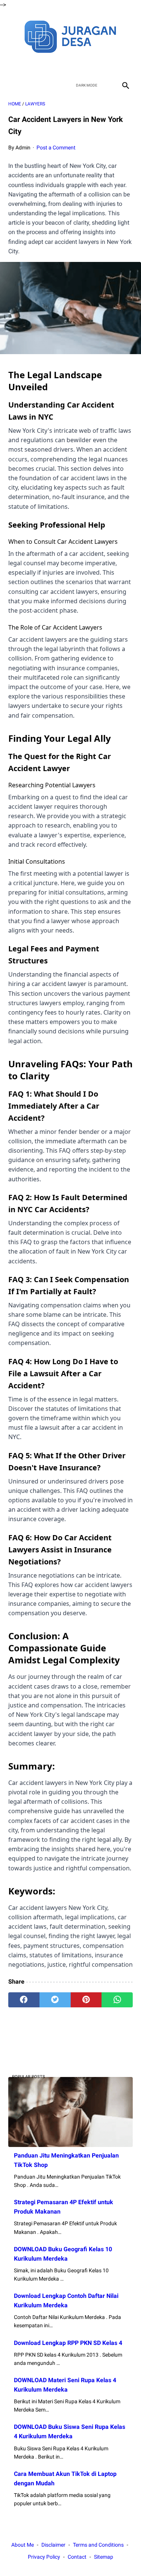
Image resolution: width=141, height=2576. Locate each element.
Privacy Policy (44, 2557)
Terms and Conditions (98, 2545)
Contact (77, 2557)
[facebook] (44, 65)
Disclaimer (53, 2545)
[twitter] (62, 65)
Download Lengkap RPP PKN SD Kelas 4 (68, 2343)
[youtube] (80, 65)
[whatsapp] (117, 2000)
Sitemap (104, 2557)
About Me (23, 2545)
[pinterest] (86, 2000)
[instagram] (97, 65)
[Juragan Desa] (70, 36)
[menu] (13, 85)
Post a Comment (56, 148)
